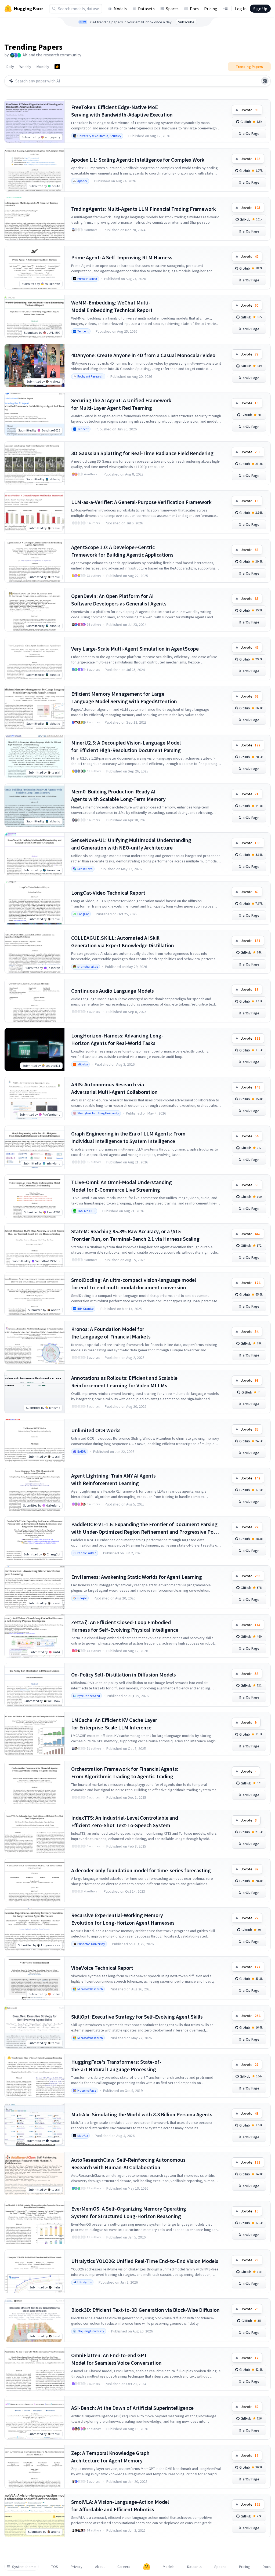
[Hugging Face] (147, 2567)
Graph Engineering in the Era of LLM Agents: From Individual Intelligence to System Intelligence (128, 1137)
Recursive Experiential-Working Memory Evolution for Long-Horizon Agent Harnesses (123, 1919)
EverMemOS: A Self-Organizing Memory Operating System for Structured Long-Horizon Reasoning (129, 2212)
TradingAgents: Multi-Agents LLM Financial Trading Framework (144, 209)
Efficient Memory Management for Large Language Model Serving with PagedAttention (124, 697)
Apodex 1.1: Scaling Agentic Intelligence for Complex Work (138, 160)
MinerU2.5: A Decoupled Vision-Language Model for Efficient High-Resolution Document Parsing (126, 746)
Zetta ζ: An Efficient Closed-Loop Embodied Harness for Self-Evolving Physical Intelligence (125, 1626)
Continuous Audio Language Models (113, 991)
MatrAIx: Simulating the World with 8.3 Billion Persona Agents (142, 2114)
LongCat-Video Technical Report (108, 893)
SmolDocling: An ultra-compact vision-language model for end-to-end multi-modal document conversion (134, 1284)
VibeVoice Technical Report (102, 1968)
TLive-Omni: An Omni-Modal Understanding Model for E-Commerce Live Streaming (122, 1186)
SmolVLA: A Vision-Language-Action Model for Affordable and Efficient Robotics (120, 2506)
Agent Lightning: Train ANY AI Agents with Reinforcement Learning (113, 1479)
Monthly (43, 67)
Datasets (146, 9)
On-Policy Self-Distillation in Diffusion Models (124, 1675)
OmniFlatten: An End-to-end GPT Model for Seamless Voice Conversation (116, 2359)
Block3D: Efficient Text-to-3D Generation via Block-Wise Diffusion (145, 2310)
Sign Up (260, 9)
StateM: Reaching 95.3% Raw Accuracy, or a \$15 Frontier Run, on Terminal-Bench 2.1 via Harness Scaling (135, 1235)
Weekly (25, 67)
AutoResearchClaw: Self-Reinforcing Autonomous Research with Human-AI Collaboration (128, 2163)
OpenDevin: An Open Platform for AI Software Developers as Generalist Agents (119, 600)
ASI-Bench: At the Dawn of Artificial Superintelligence (132, 2408)
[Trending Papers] (57, 67)
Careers (124, 2567)
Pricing (211, 9)
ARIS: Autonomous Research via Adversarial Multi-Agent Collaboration (114, 1088)
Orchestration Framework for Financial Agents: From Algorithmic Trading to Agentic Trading (125, 1773)
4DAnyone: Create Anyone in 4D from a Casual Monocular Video (143, 355)
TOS (55, 2567)
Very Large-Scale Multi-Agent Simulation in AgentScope (135, 649)
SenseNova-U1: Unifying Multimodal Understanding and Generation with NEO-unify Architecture (131, 844)
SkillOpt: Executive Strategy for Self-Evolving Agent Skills (137, 2017)
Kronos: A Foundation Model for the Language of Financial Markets (111, 1333)
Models (120, 9)
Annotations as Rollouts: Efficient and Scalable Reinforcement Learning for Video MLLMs (124, 1382)
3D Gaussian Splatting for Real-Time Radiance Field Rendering (142, 453)
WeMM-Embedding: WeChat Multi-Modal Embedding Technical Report (112, 306)
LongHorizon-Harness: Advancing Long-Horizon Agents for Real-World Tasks (117, 1039)
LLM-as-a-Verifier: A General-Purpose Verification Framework (141, 502)
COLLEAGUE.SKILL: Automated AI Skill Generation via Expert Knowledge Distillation (123, 941)
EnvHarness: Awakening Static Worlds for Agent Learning (137, 1577)
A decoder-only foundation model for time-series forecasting (141, 1870)
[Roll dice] (265, 81)
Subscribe (186, 22)
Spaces (172, 9)
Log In (241, 9)
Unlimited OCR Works (96, 1430)
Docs (194, 9)
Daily (10, 67)
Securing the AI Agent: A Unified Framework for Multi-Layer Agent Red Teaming (121, 404)
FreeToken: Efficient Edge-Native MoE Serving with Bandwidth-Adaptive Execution (122, 111)
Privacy (77, 2567)
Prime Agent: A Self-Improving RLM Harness (122, 257)
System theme (24, 2567)
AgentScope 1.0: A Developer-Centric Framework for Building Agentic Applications (122, 551)
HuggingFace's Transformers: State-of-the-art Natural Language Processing (116, 2065)
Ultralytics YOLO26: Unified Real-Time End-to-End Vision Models (145, 2261)
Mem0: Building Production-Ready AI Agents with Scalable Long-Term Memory (118, 795)
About (100, 2567)
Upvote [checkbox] (249, 110)
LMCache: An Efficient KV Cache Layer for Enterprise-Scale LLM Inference (114, 1724)
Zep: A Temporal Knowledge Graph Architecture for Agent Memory (110, 2457)
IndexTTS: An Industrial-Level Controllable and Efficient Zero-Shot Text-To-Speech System (125, 1821)
